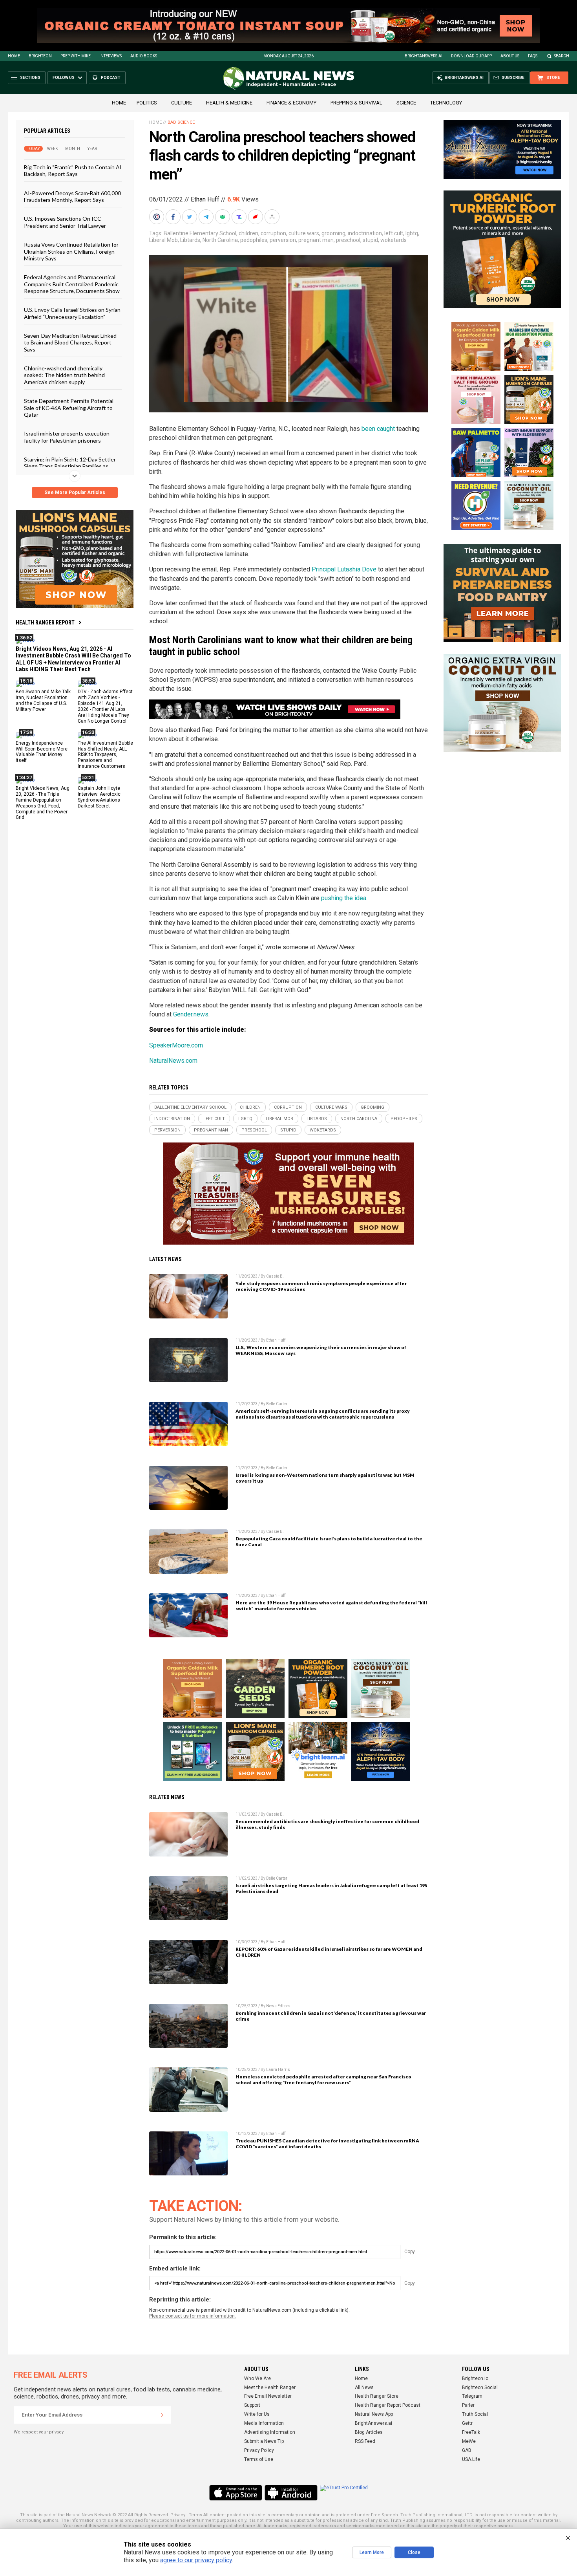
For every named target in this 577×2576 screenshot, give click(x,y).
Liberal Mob (163, 240)
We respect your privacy (39, 2432)
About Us (510, 56)
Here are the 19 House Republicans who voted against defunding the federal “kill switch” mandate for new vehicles (331, 1606)
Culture (182, 103)
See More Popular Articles (75, 492)
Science (406, 103)
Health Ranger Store (377, 2396)
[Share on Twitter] (190, 217)
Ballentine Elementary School (200, 233)
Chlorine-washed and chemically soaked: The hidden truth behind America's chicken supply (64, 375)
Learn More (372, 2552)
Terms (195, 2515)
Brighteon (40, 56)
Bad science (181, 122)
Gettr (467, 2423)
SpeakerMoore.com (176, 1045)
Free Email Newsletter (268, 2396)
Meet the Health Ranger (270, 2387)
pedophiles (254, 240)
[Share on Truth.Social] (240, 217)
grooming (333, 233)
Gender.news (191, 1014)
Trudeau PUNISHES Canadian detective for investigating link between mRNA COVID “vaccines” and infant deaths (327, 2144)
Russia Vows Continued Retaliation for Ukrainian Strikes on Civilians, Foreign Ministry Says (71, 251)
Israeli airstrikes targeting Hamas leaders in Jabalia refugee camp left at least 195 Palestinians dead (331, 1888)
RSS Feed (365, 2441)
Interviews (110, 56)
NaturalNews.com (173, 1061)
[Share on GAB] (223, 217)
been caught (378, 429)
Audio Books (144, 56)
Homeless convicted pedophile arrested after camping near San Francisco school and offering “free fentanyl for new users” (323, 2080)
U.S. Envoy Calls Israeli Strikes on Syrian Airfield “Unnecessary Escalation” (72, 313)
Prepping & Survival (356, 103)
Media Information (264, 2423)
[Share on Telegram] (207, 217)
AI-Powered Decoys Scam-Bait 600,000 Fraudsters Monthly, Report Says (72, 196)
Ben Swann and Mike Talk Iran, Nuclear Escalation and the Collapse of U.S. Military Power (43, 700)
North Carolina (220, 240)
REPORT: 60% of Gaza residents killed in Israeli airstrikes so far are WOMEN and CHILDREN (329, 1952)
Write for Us (257, 2414)
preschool (348, 240)
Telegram (472, 2396)
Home (14, 56)
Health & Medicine (229, 103)
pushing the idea (344, 898)
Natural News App (374, 2414)
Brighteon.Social (480, 2387)
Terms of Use (259, 2459)
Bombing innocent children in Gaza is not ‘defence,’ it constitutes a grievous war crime (331, 2016)
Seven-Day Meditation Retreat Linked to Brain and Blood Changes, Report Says (70, 342)
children (248, 233)
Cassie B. (275, 1276)
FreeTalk (471, 2432)
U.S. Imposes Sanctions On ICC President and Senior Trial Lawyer (65, 222)
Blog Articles (369, 2432)
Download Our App (471, 56)
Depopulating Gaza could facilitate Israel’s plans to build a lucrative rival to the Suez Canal (329, 1542)
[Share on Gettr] (256, 217)
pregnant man (316, 240)
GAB (467, 2450)
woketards (393, 240)
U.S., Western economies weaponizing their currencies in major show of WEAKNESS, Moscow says (321, 1350)
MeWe (469, 2441)
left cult (394, 233)
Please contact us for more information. (193, 2316)
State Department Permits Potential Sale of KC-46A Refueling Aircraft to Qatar (69, 408)
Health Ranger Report (45, 622)
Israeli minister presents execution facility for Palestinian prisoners (67, 437)
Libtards (190, 240)
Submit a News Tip (264, 2441)
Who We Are (257, 2378)
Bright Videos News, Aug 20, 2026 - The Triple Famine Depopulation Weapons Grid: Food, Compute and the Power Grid (43, 803)
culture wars (304, 233)
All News (364, 2387)
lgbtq (412, 233)
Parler (468, 2405)
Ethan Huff (205, 199)
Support (252, 2405)
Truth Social (475, 2414)
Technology (446, 103)
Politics (147, 103)
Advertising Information (270, 2432)
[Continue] (162, 2415)
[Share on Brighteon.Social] (157, 217)
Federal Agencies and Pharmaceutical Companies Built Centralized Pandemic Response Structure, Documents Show (72, 284)
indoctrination (365, 233)
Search (561, 56)
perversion (283, 240)
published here (239, 2526)
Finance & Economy (291, 103)
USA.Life (471, 2459)
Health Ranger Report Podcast (388, 2405)
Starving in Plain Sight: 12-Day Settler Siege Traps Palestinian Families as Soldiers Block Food (70, 466)
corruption (273, 233)
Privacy (178, 2515)
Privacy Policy (259, 2450)
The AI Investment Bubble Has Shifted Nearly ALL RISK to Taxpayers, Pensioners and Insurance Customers (105, 754)
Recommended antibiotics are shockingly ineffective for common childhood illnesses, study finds (327, 1824)
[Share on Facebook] (174, 217)
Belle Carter (277, 1404)
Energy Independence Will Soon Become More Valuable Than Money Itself (42, 752)
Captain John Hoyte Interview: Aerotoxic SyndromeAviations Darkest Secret (99, 797)
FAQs (533, 56)
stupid (370, 240)
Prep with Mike (76, 56)
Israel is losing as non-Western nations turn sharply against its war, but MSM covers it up (325, 1478)
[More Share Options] (273, 217)
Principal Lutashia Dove (344, 569)
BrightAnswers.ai (424, 56)
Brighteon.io (475, 2378)
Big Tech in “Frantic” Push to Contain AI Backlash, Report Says (73, 170)
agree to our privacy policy (196, 2560)
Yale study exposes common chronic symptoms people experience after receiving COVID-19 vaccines (321, 1286)
